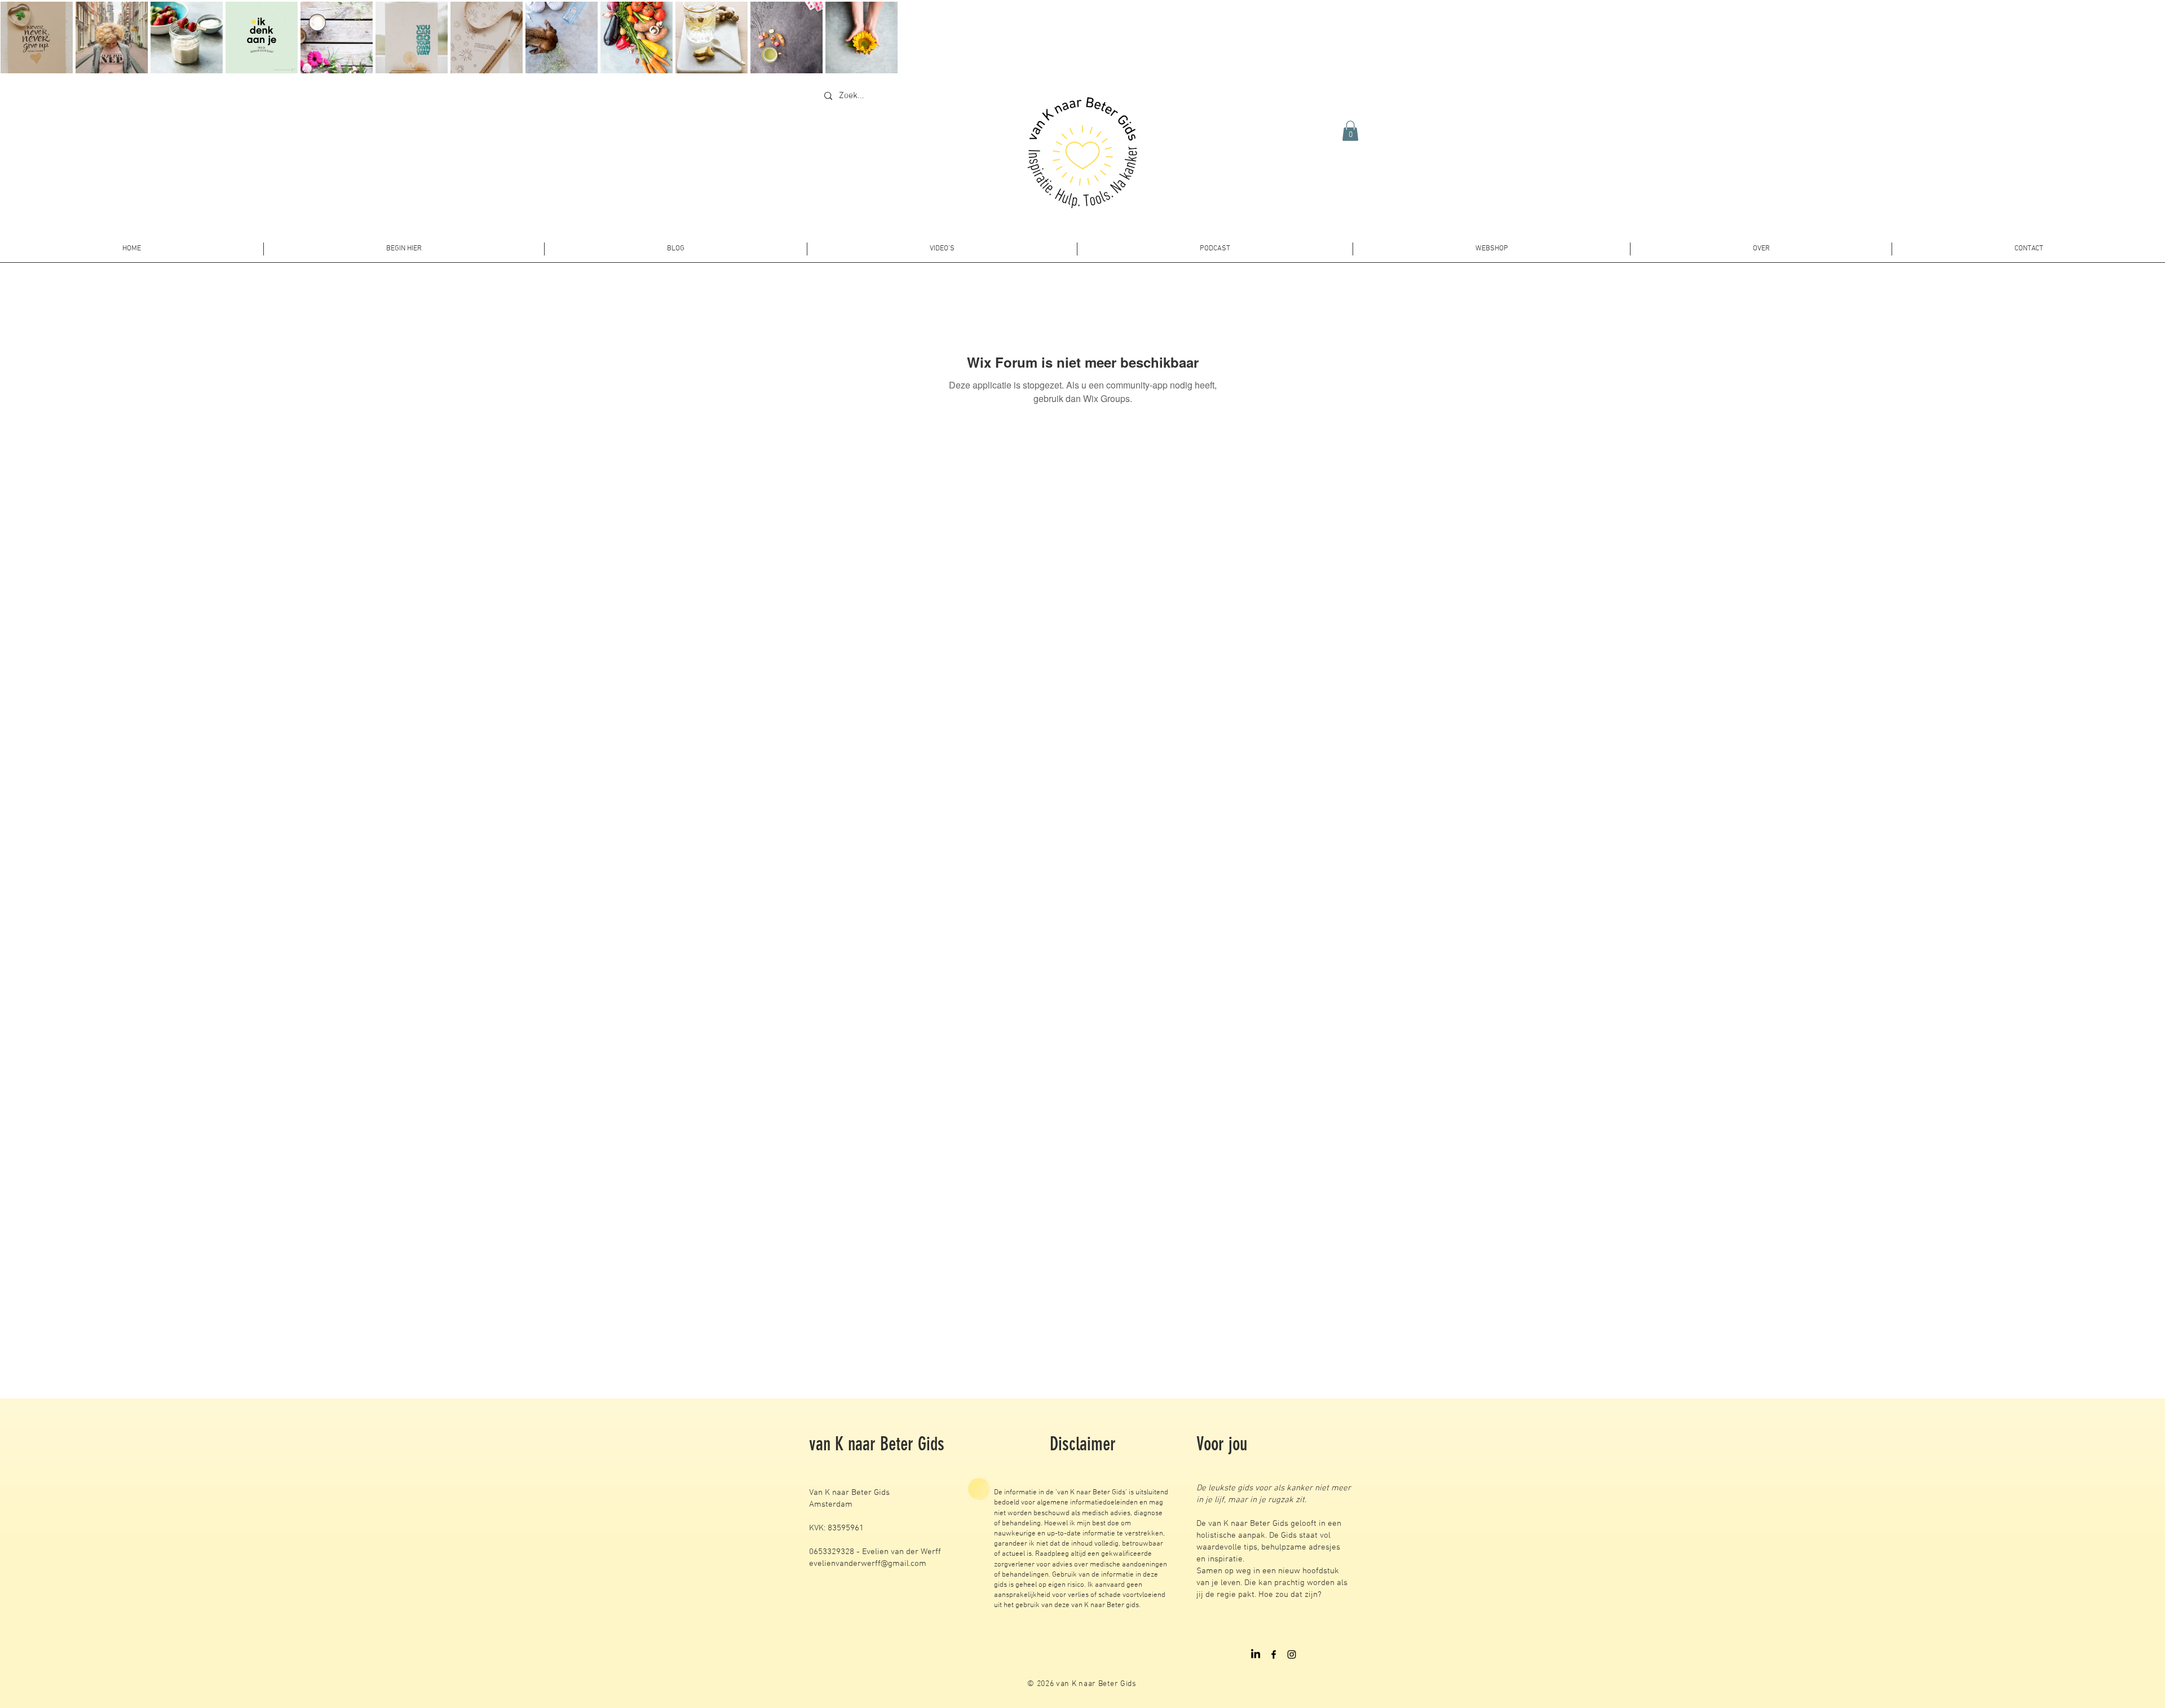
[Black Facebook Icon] (1274, 1654)
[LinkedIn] (1256, 1654)
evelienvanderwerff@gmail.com (868, 1564)
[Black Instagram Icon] (1292, 1654)
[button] (1350, 131)
